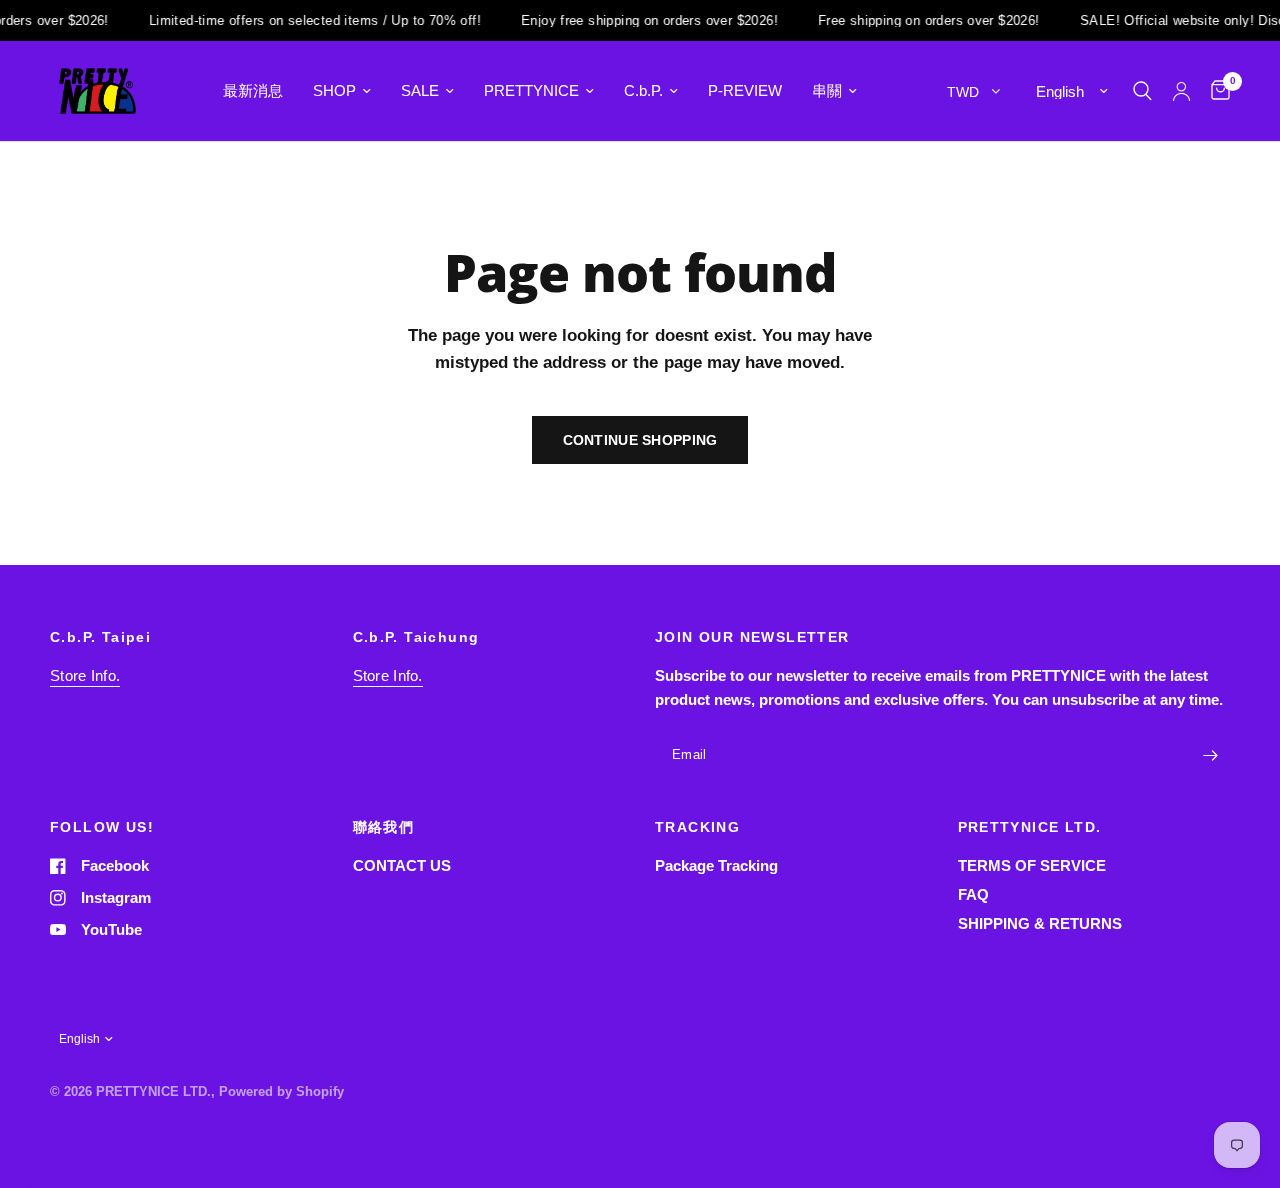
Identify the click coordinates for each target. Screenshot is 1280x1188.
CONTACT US (402, 865)
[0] (1215, 91)
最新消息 (253, 90)
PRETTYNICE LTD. (1030, 827)
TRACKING (697, 827)
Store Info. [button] (85, 675)
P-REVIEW (745, 90)
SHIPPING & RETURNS (1040, 923)
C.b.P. (643, 90)
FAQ (973, 894)
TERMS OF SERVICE (1032, 865)
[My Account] (1181, 91)
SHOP (334, 90)
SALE (420, 90)
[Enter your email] (1210, 756)
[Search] (1142, 91)
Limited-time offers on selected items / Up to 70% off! (305, 20)
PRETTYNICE (531, 90)
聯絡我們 (384, 827)
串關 (827, 90)
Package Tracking (716, 865)
